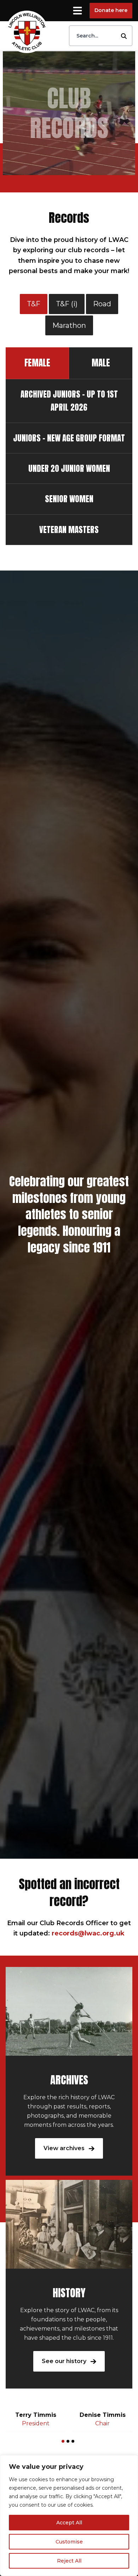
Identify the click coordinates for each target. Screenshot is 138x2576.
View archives (65, 2148)
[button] (63, 2441)
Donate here (111, 10)
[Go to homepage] (27, 32)
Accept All (69, 2523)
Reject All (69, 2561)
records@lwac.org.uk (88, 1933)
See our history (65, 2361)
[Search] (124, 36)
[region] (69, 2516)
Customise (69, 2542)
